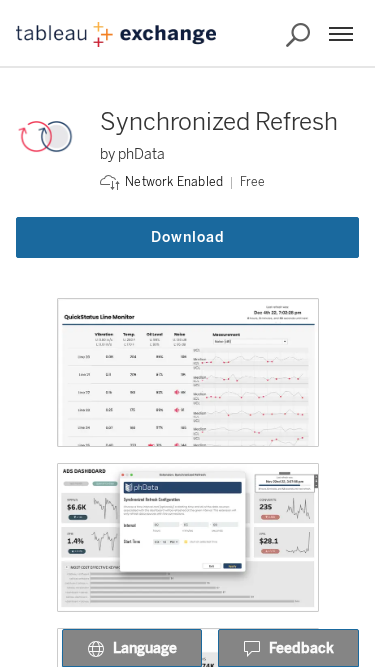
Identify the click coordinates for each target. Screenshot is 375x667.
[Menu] (341, 34)
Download (188, 237)
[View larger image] (188, 372)
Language (145, 648)
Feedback (301, 648)
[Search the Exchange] (298, 35)
